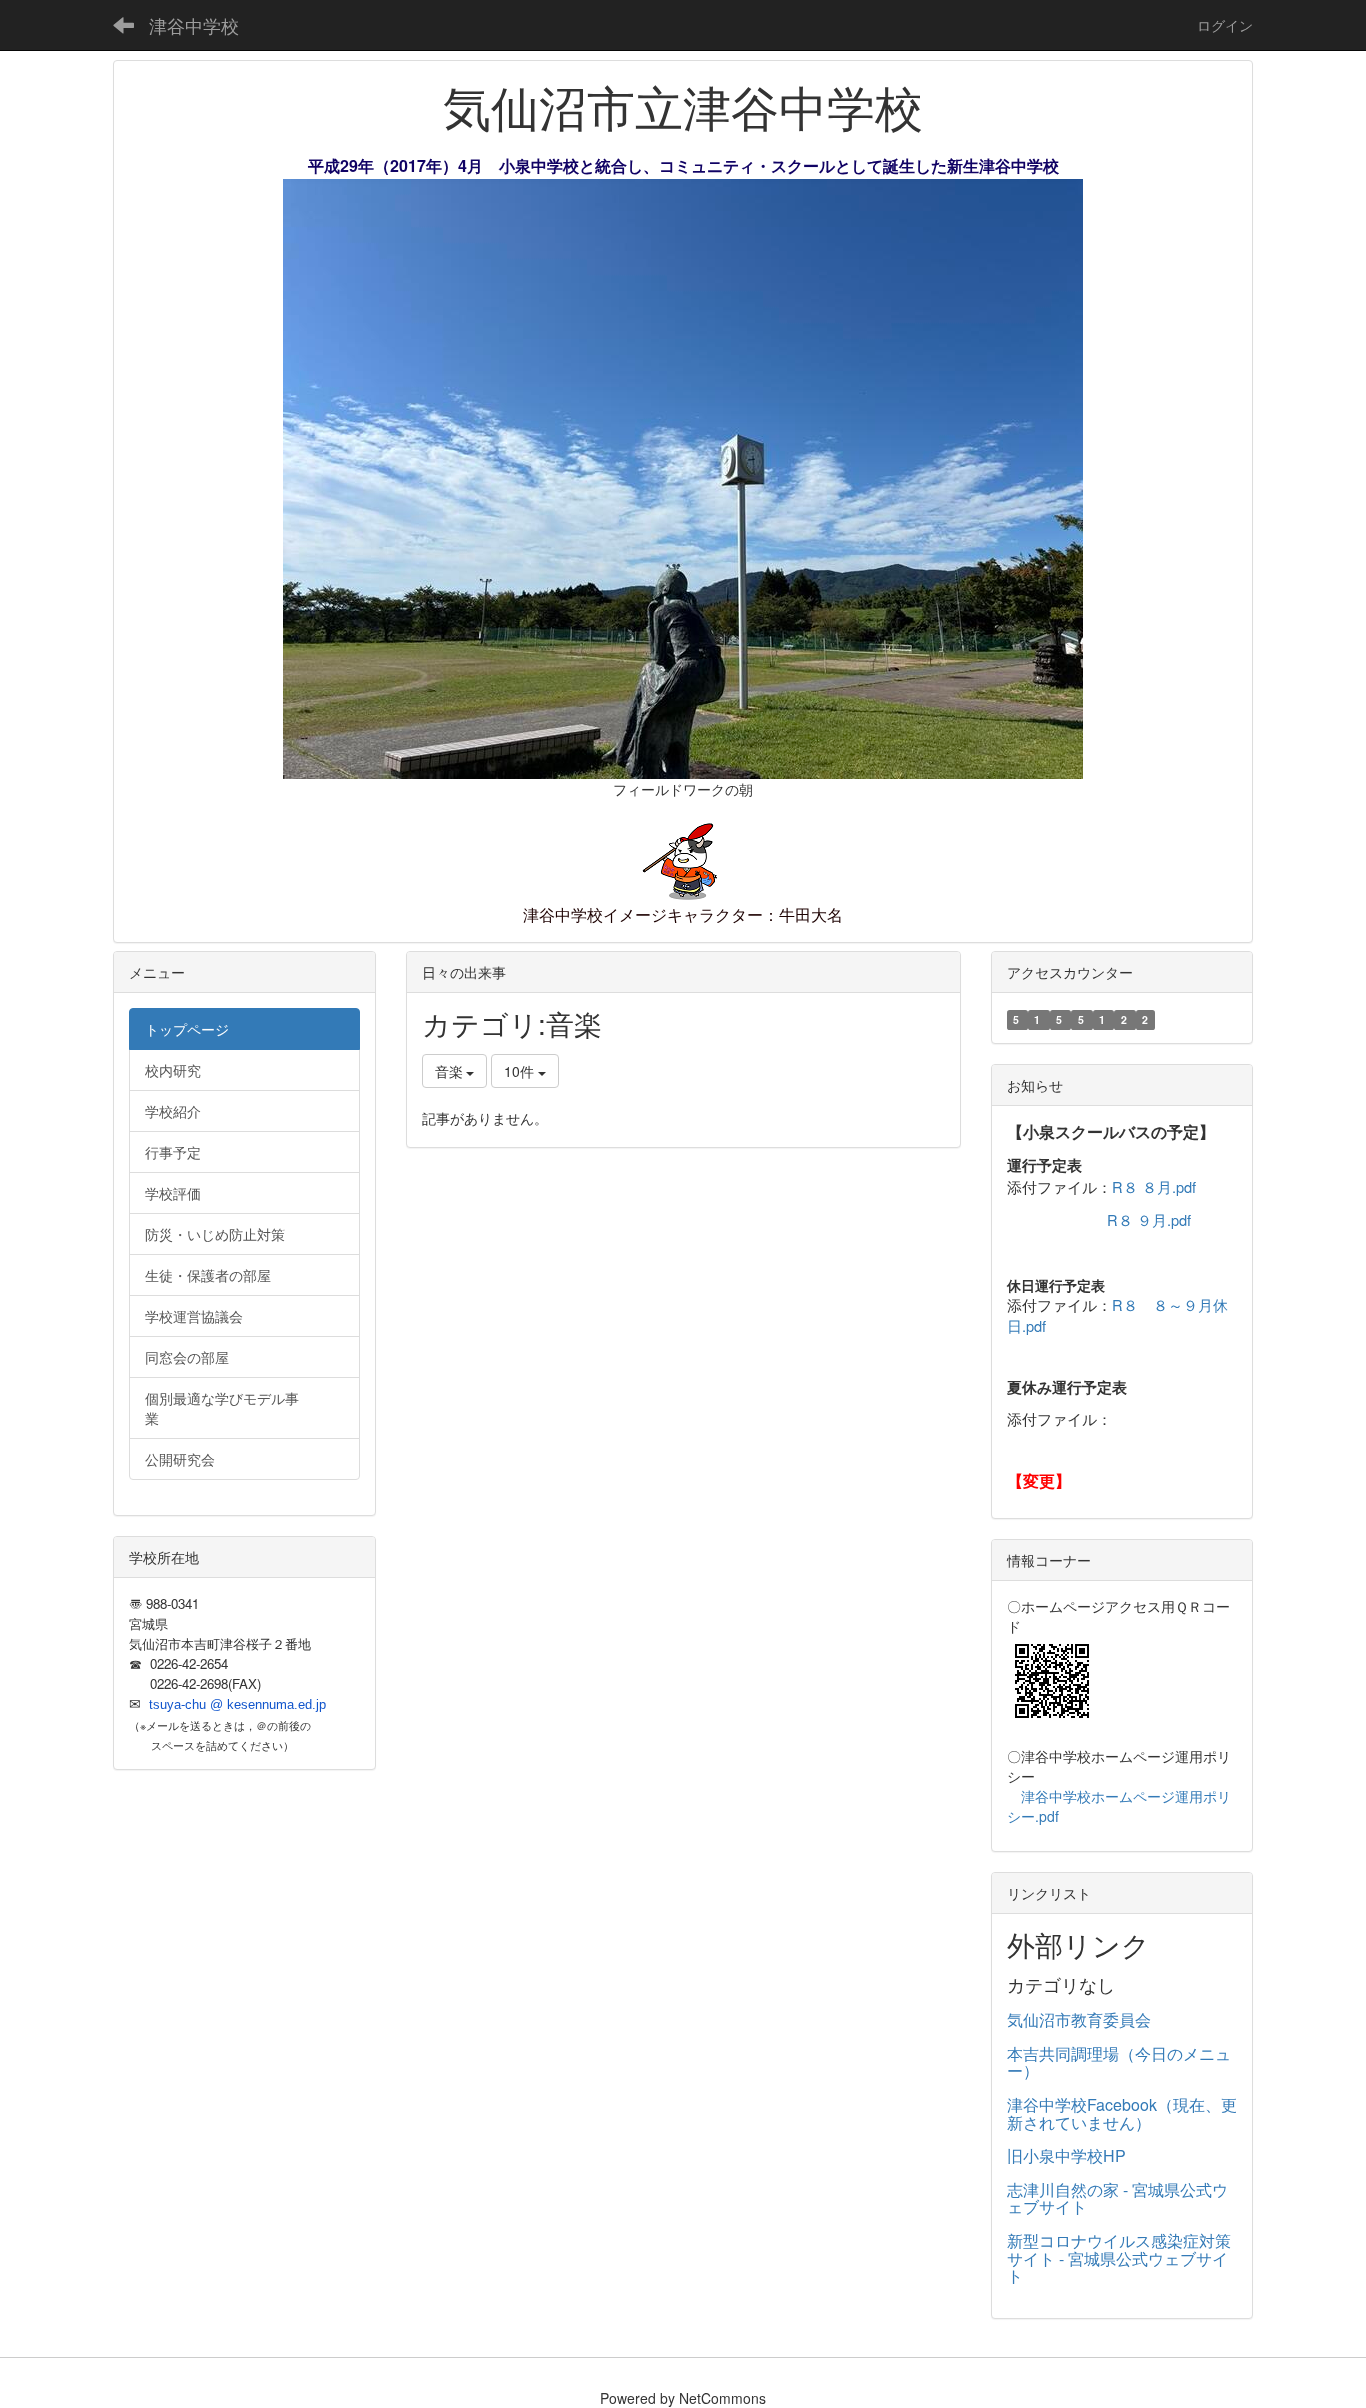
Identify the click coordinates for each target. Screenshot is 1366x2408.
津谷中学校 (194, 25)
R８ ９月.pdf (1149, 1219)
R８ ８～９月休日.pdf (1117, 1315)
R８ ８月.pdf (1154, 1186)
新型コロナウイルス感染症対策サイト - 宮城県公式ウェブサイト (1119, 2258)
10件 (521, 1071)
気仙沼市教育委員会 (1079, 2019)
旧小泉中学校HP (1066, 2155)
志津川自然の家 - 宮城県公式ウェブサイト (1117, 2198)
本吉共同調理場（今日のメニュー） (1119, 2062)
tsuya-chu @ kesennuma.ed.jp (237, 1704)
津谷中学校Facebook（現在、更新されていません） (1122, 2113)
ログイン (1225, 25)
